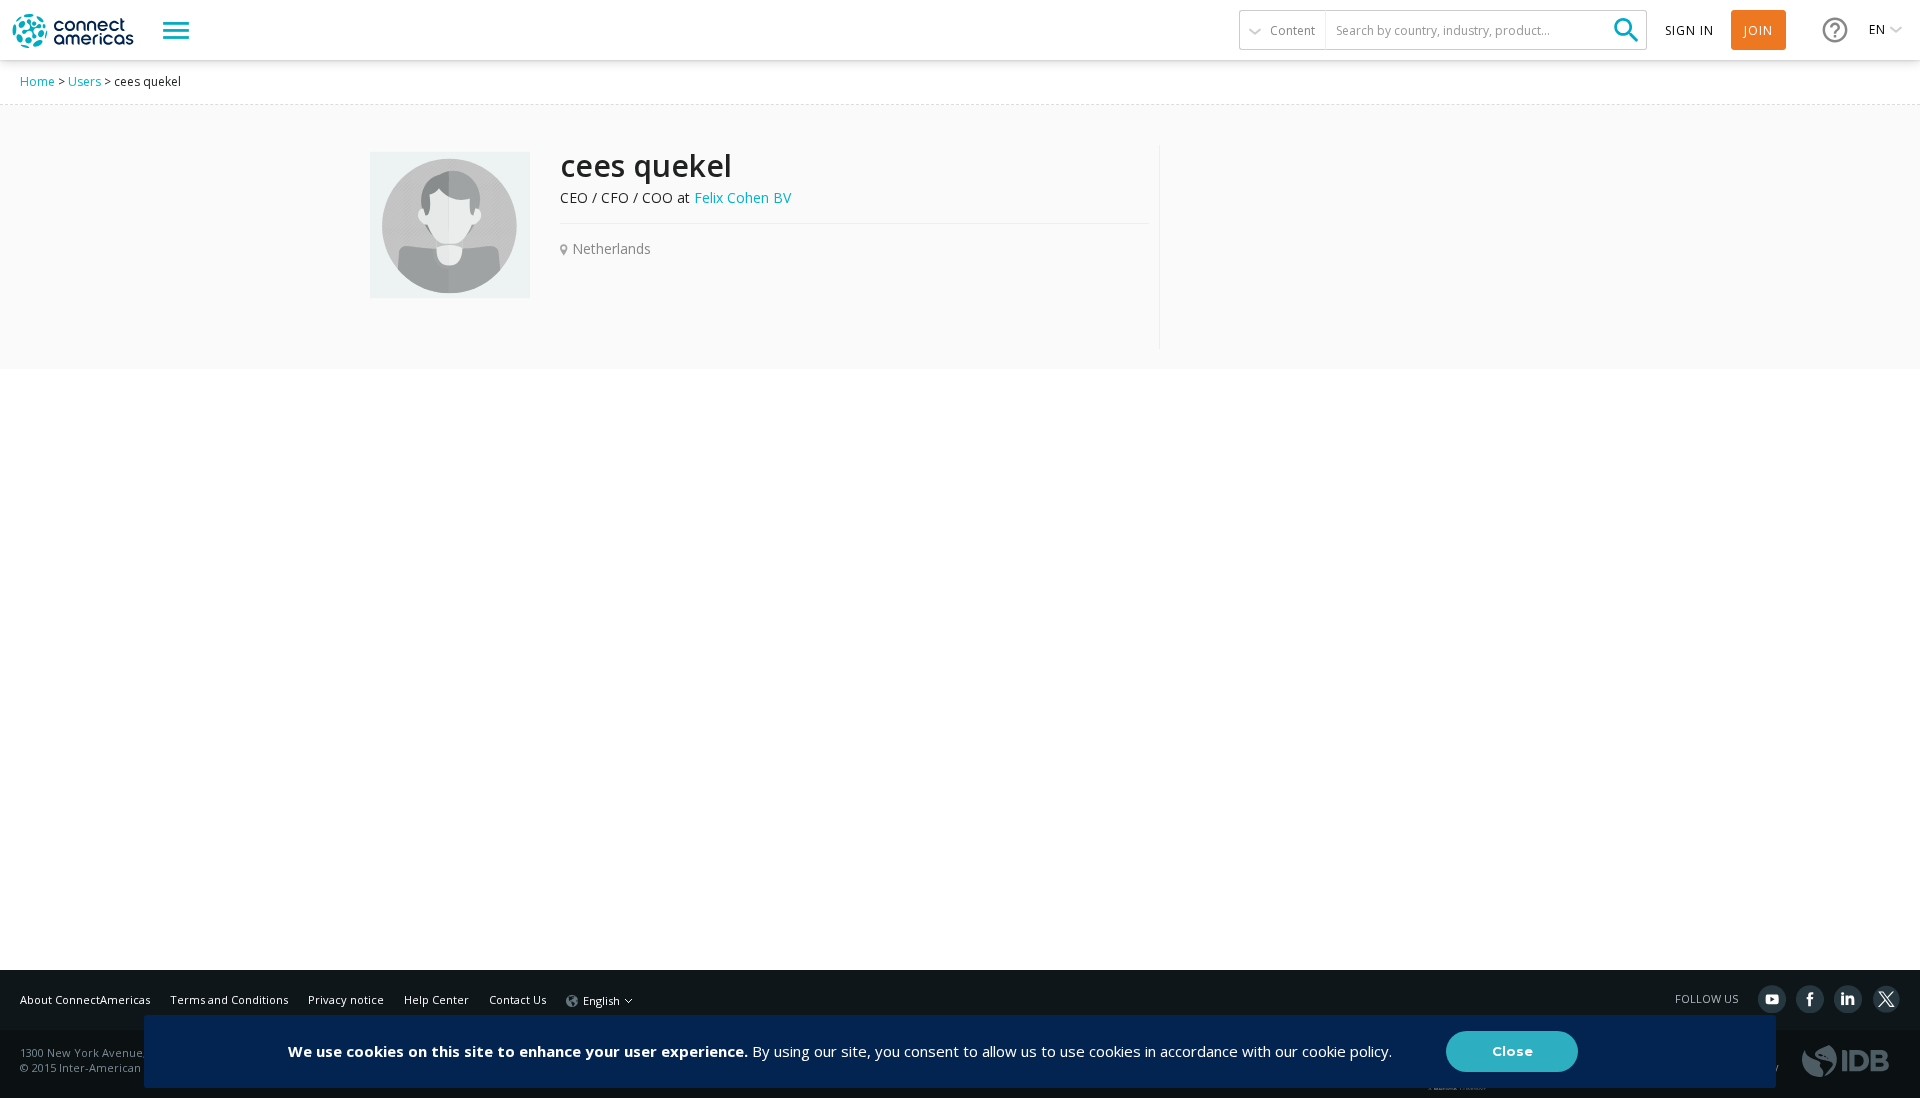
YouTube (1772, 999)
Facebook (1810, 999)
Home (37, 81)
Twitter (1886, 999)
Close (1512, 1051)
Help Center (436, 999)
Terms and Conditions (229, 999)
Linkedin (1848, 999)
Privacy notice (346, 999)
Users (84, 81)
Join (1758, 30)
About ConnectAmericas (85, 999)
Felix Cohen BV (742, 197)
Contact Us (517, 999)
